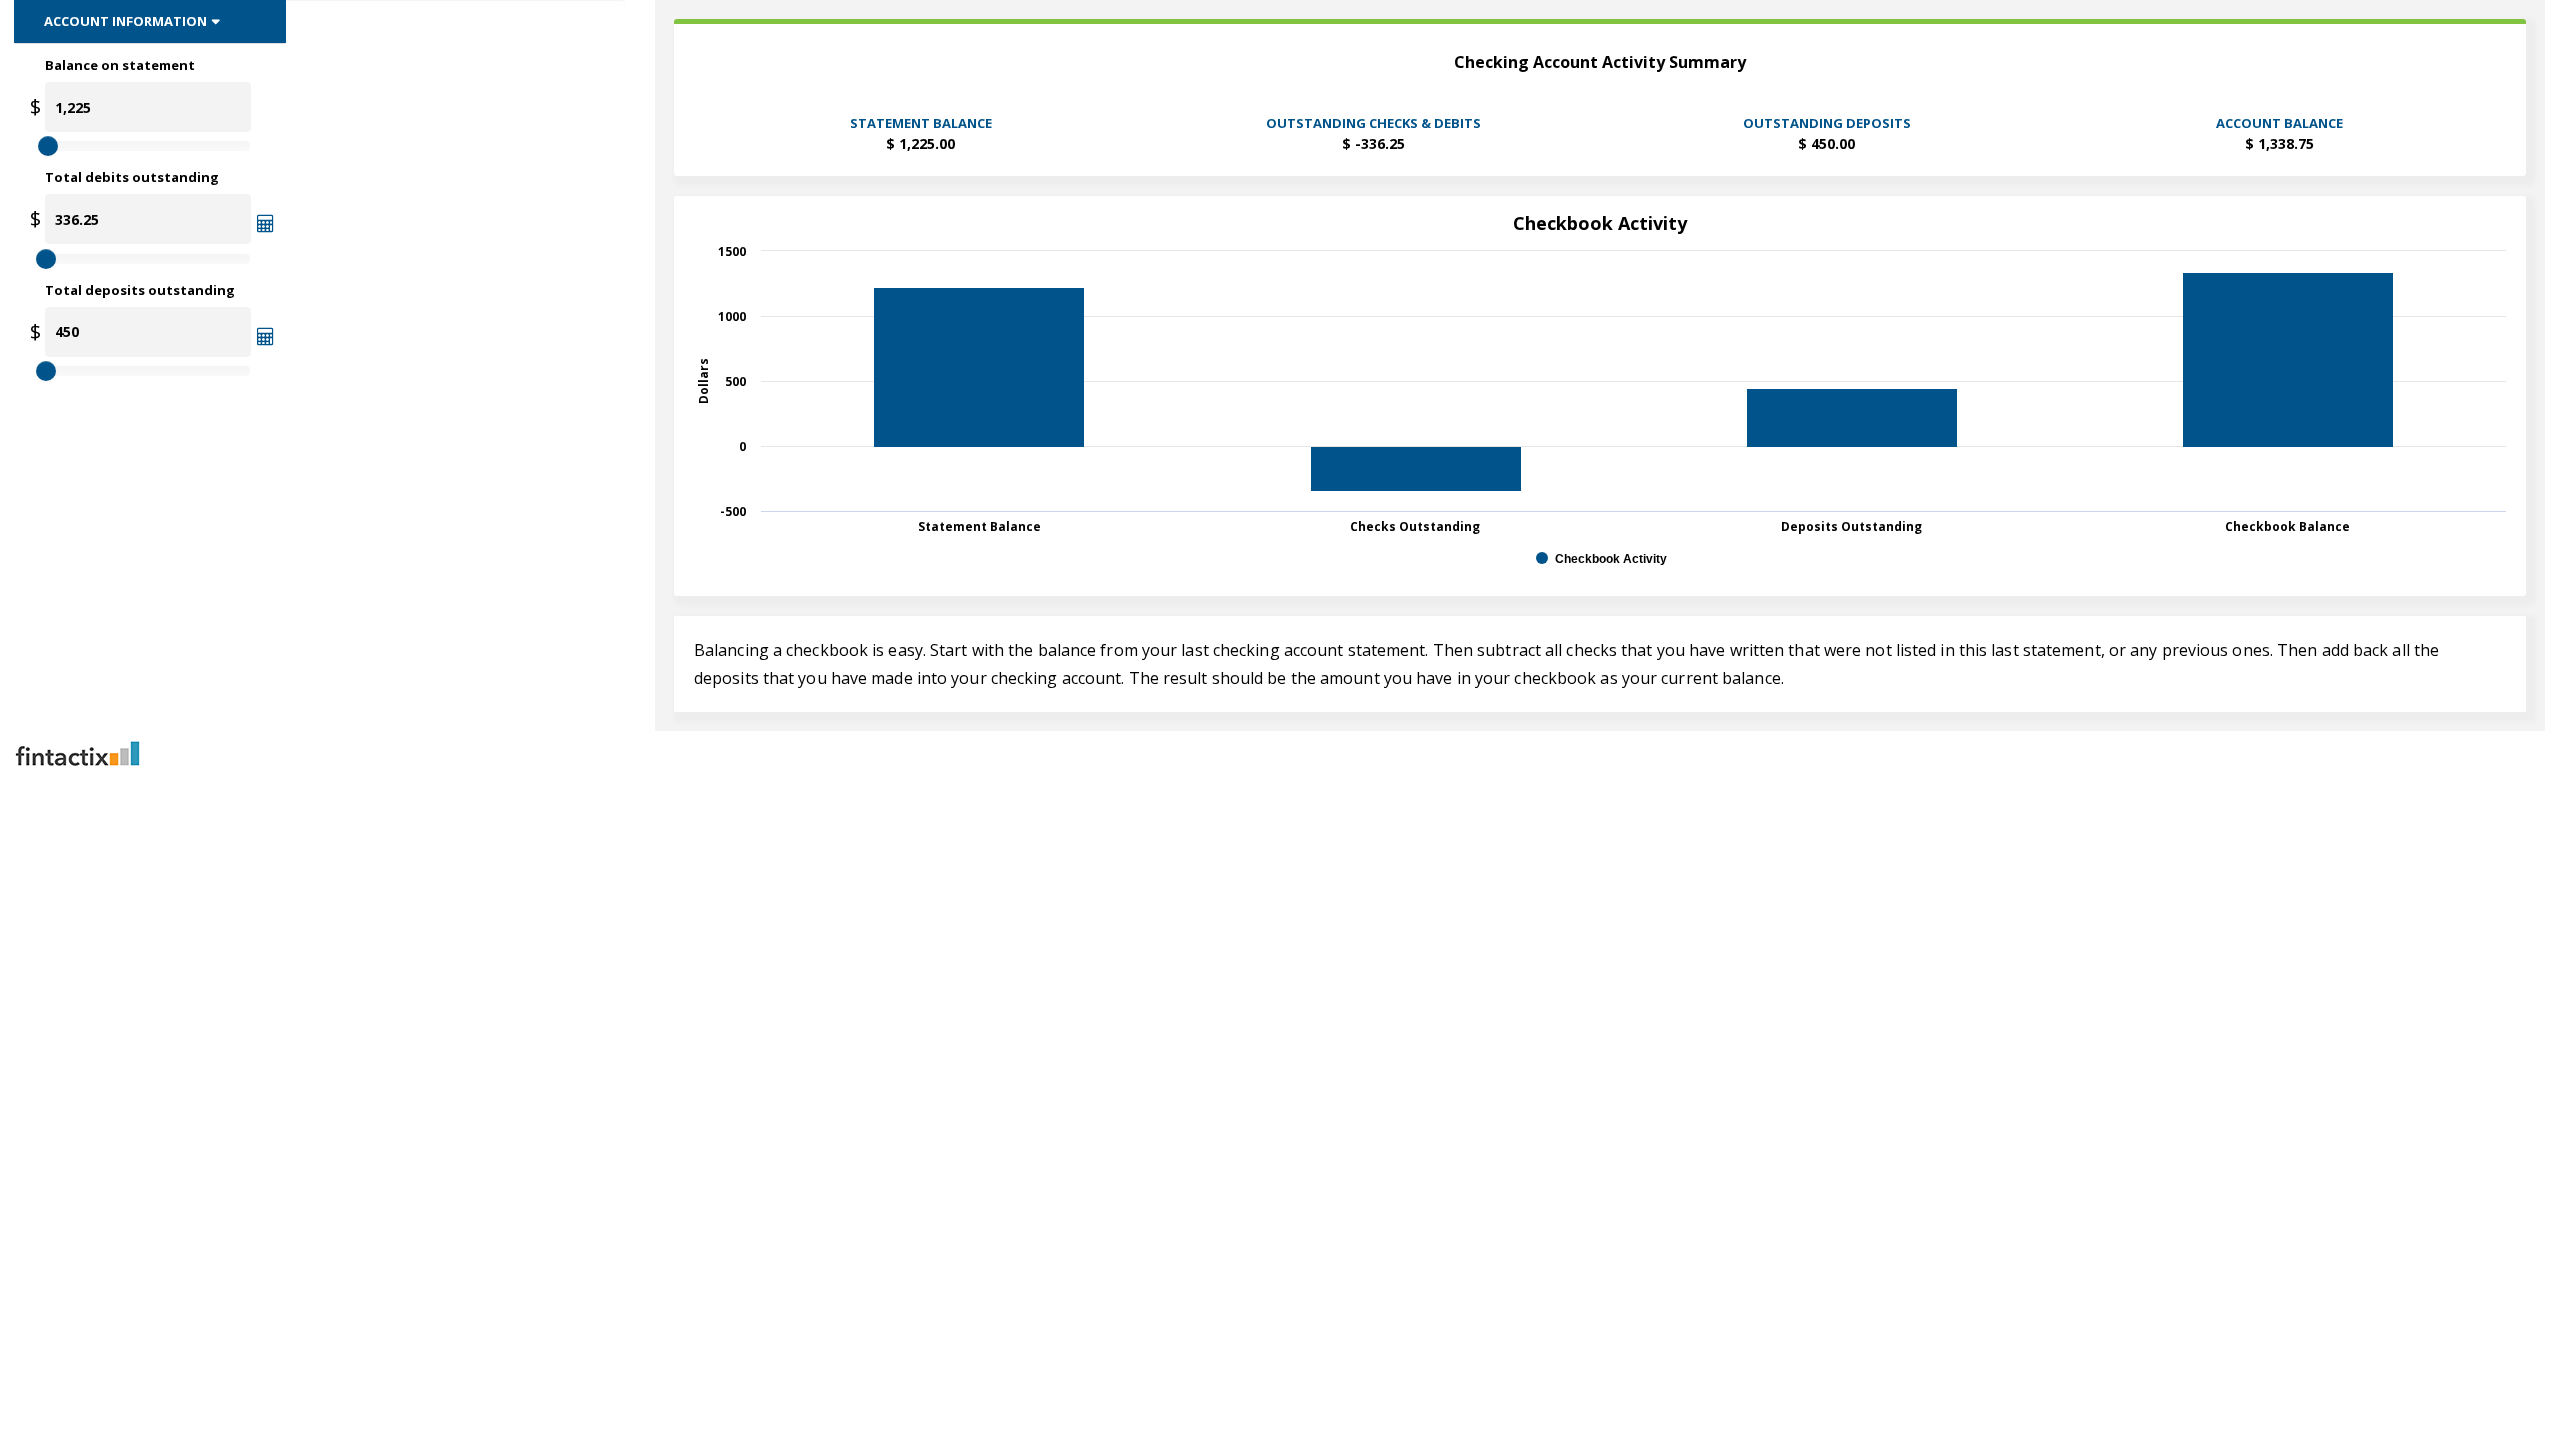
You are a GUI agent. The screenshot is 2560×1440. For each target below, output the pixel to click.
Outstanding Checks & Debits (1373, 123)
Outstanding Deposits (1827, 123)
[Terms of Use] (1280, 753)
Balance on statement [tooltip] (120, 65)
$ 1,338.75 (2279, 143)
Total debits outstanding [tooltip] (132, 177)
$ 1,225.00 (920, 143)
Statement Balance (921, 123)
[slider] (48, 146)
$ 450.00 (1826, 143)
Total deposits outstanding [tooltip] (140, 290)
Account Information (125, 21)
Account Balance (2279, 123)
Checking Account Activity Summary (1600, 63)
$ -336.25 (1373, 143)
